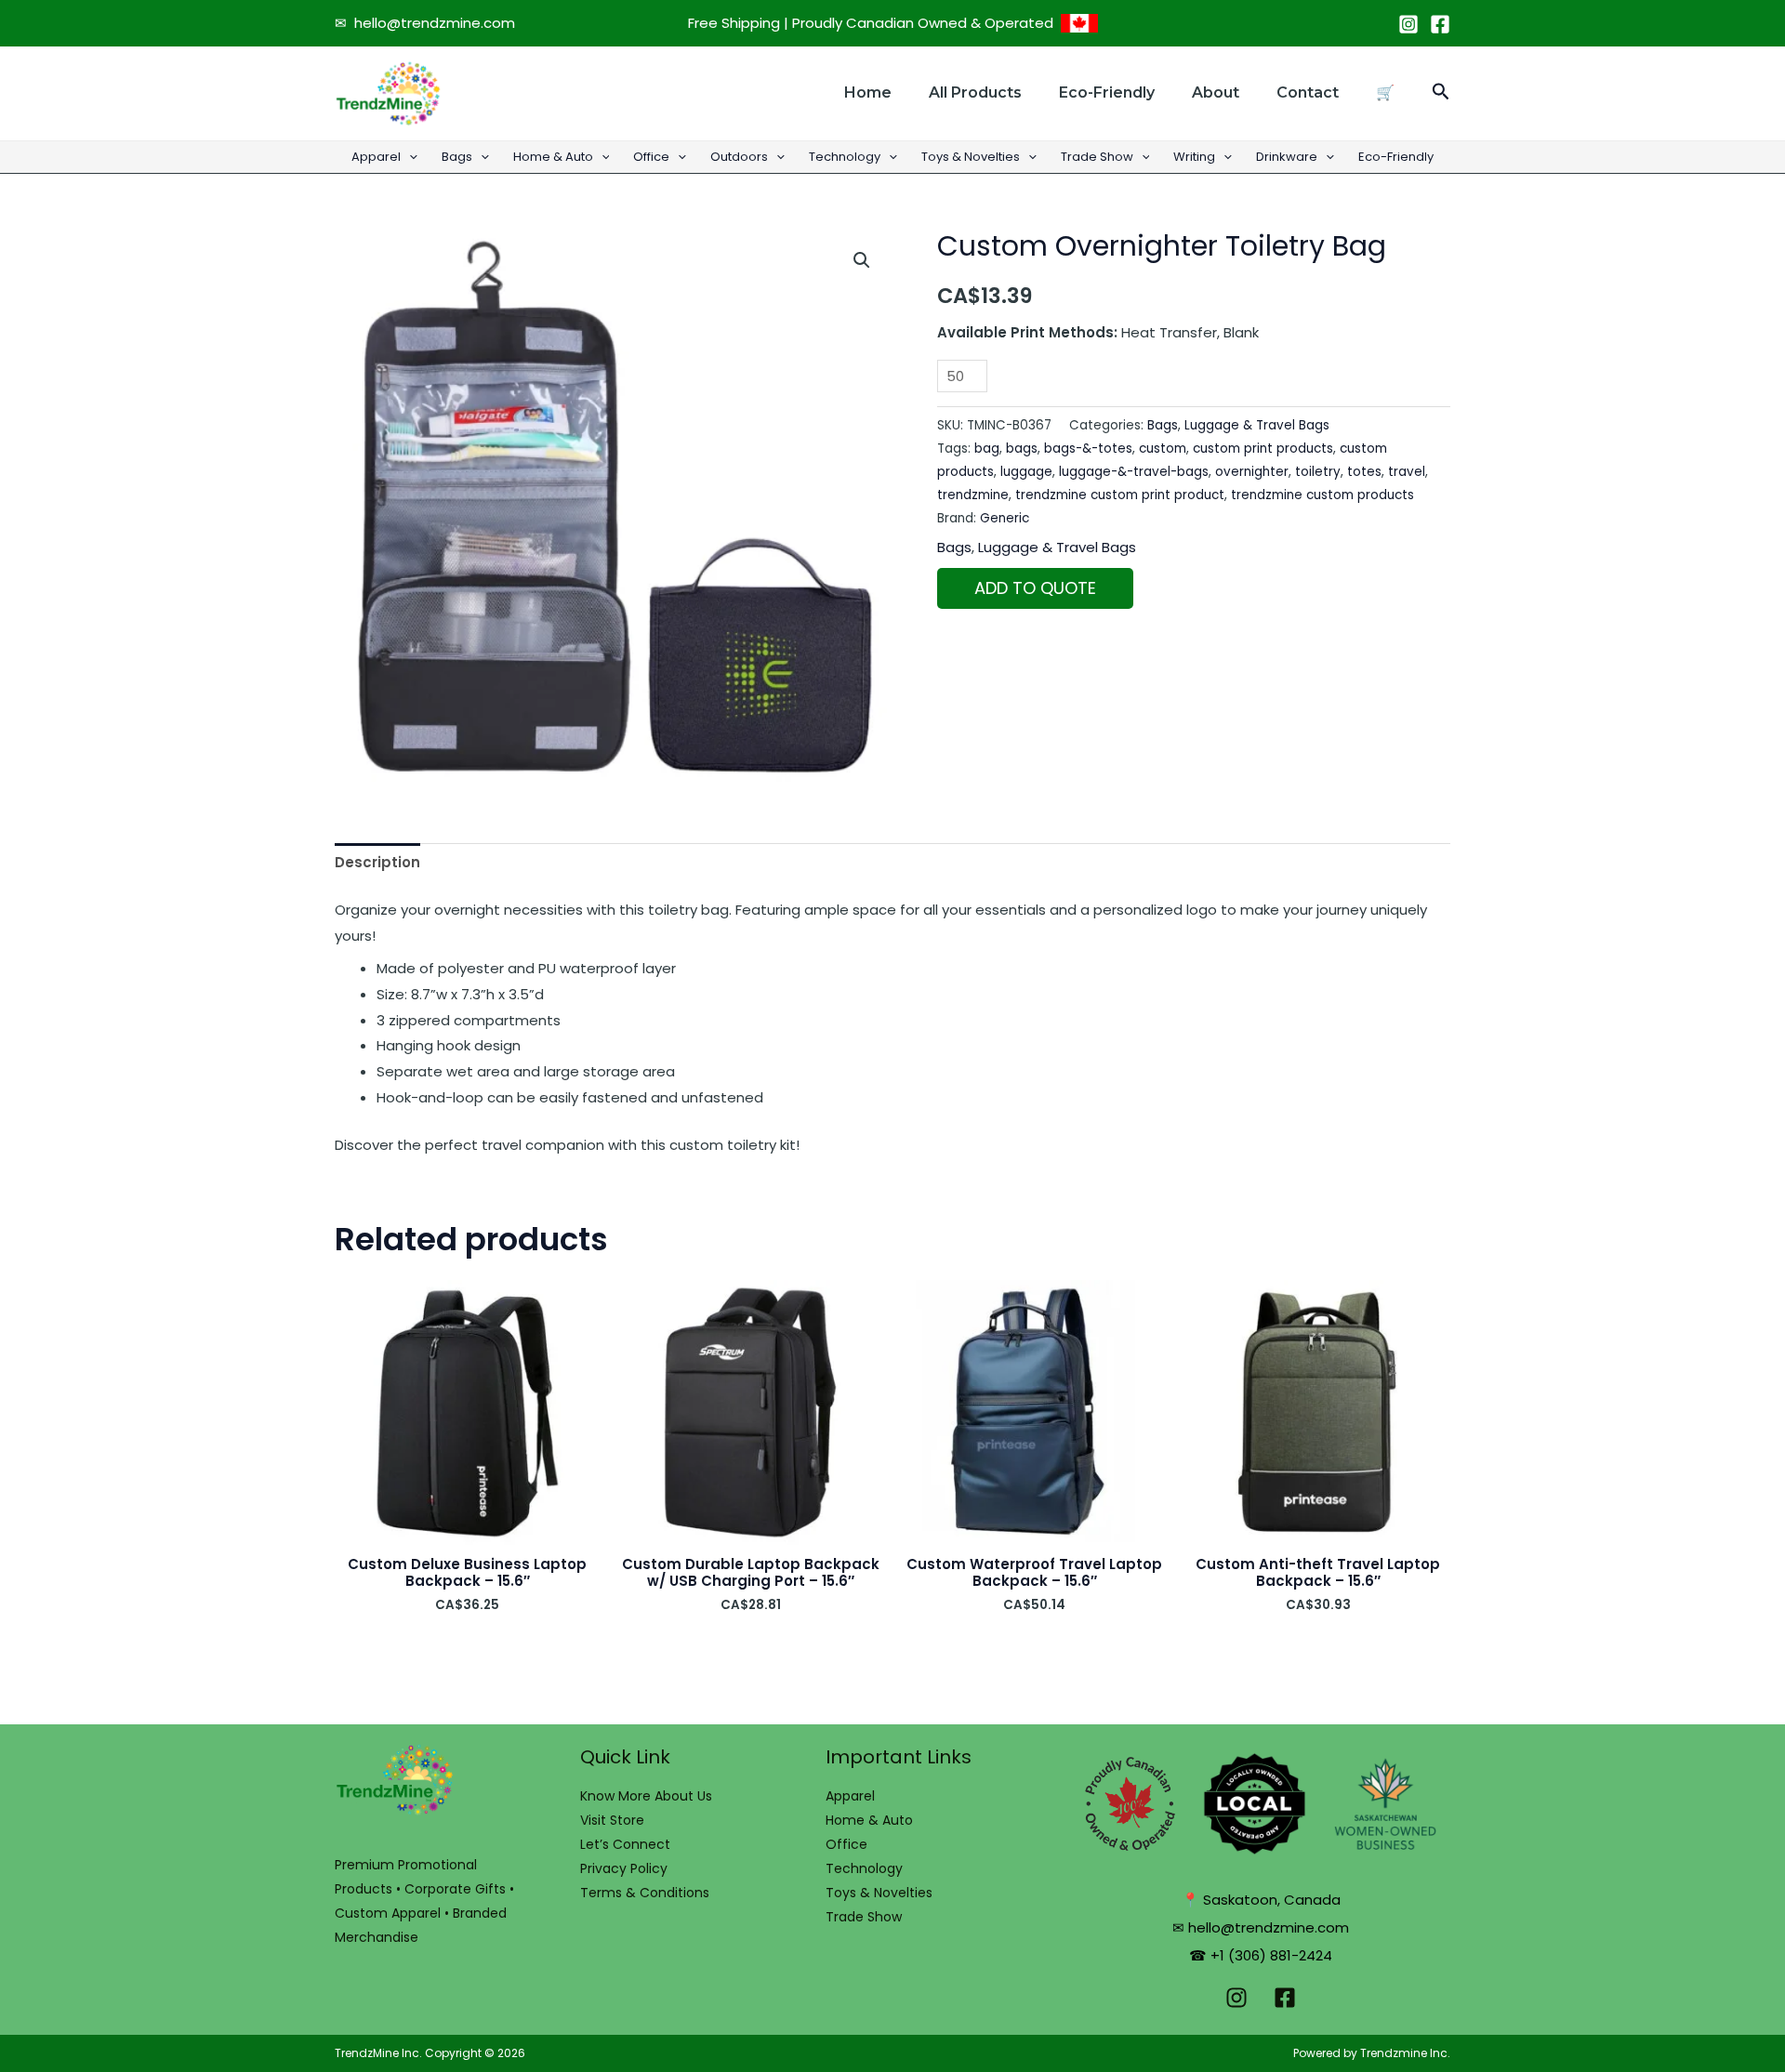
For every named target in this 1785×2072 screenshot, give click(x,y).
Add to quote (1035, 588)
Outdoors (739, 157)
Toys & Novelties (971, 157)
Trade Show (1097, 157)
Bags (457, 157)
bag (987, 449)
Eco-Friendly (1396, 157)
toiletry (1318, 472)
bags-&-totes (1088, 449)
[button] (1441, 93)
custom (1163, 449)
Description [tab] (377, 862)
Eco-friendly (1107, 92)
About (1216, 92)
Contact (1308, 92)
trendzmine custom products (1322, 495)
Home (868, 92)
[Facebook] (1440, 24)
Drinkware (1287, 157)
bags (1022, 449)
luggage (1026, 472)
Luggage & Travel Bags (1257, 425)
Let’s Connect (625, 1844)
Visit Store (612, 1820)
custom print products (1263, 449)
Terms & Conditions (645, 1893)
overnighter (1252, 472)
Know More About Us (646, 1796)
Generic (1005, 518)
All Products (975, 92)
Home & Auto (553, 157)
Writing (1194, 157)
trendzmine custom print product (1120, 495)
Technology (845, 157)
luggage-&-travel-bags (1134, 472)
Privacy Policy (624, 1868)
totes (1364, 472)
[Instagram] (1408, 24)
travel (1407, 472)
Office (651, 157)
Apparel (376, 157)
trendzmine (973, 495)
